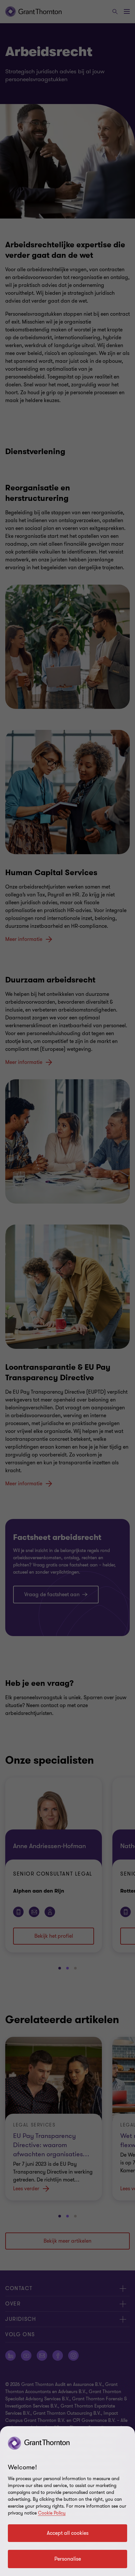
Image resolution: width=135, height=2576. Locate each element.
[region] (67, 2501)
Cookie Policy (52, 2513)
